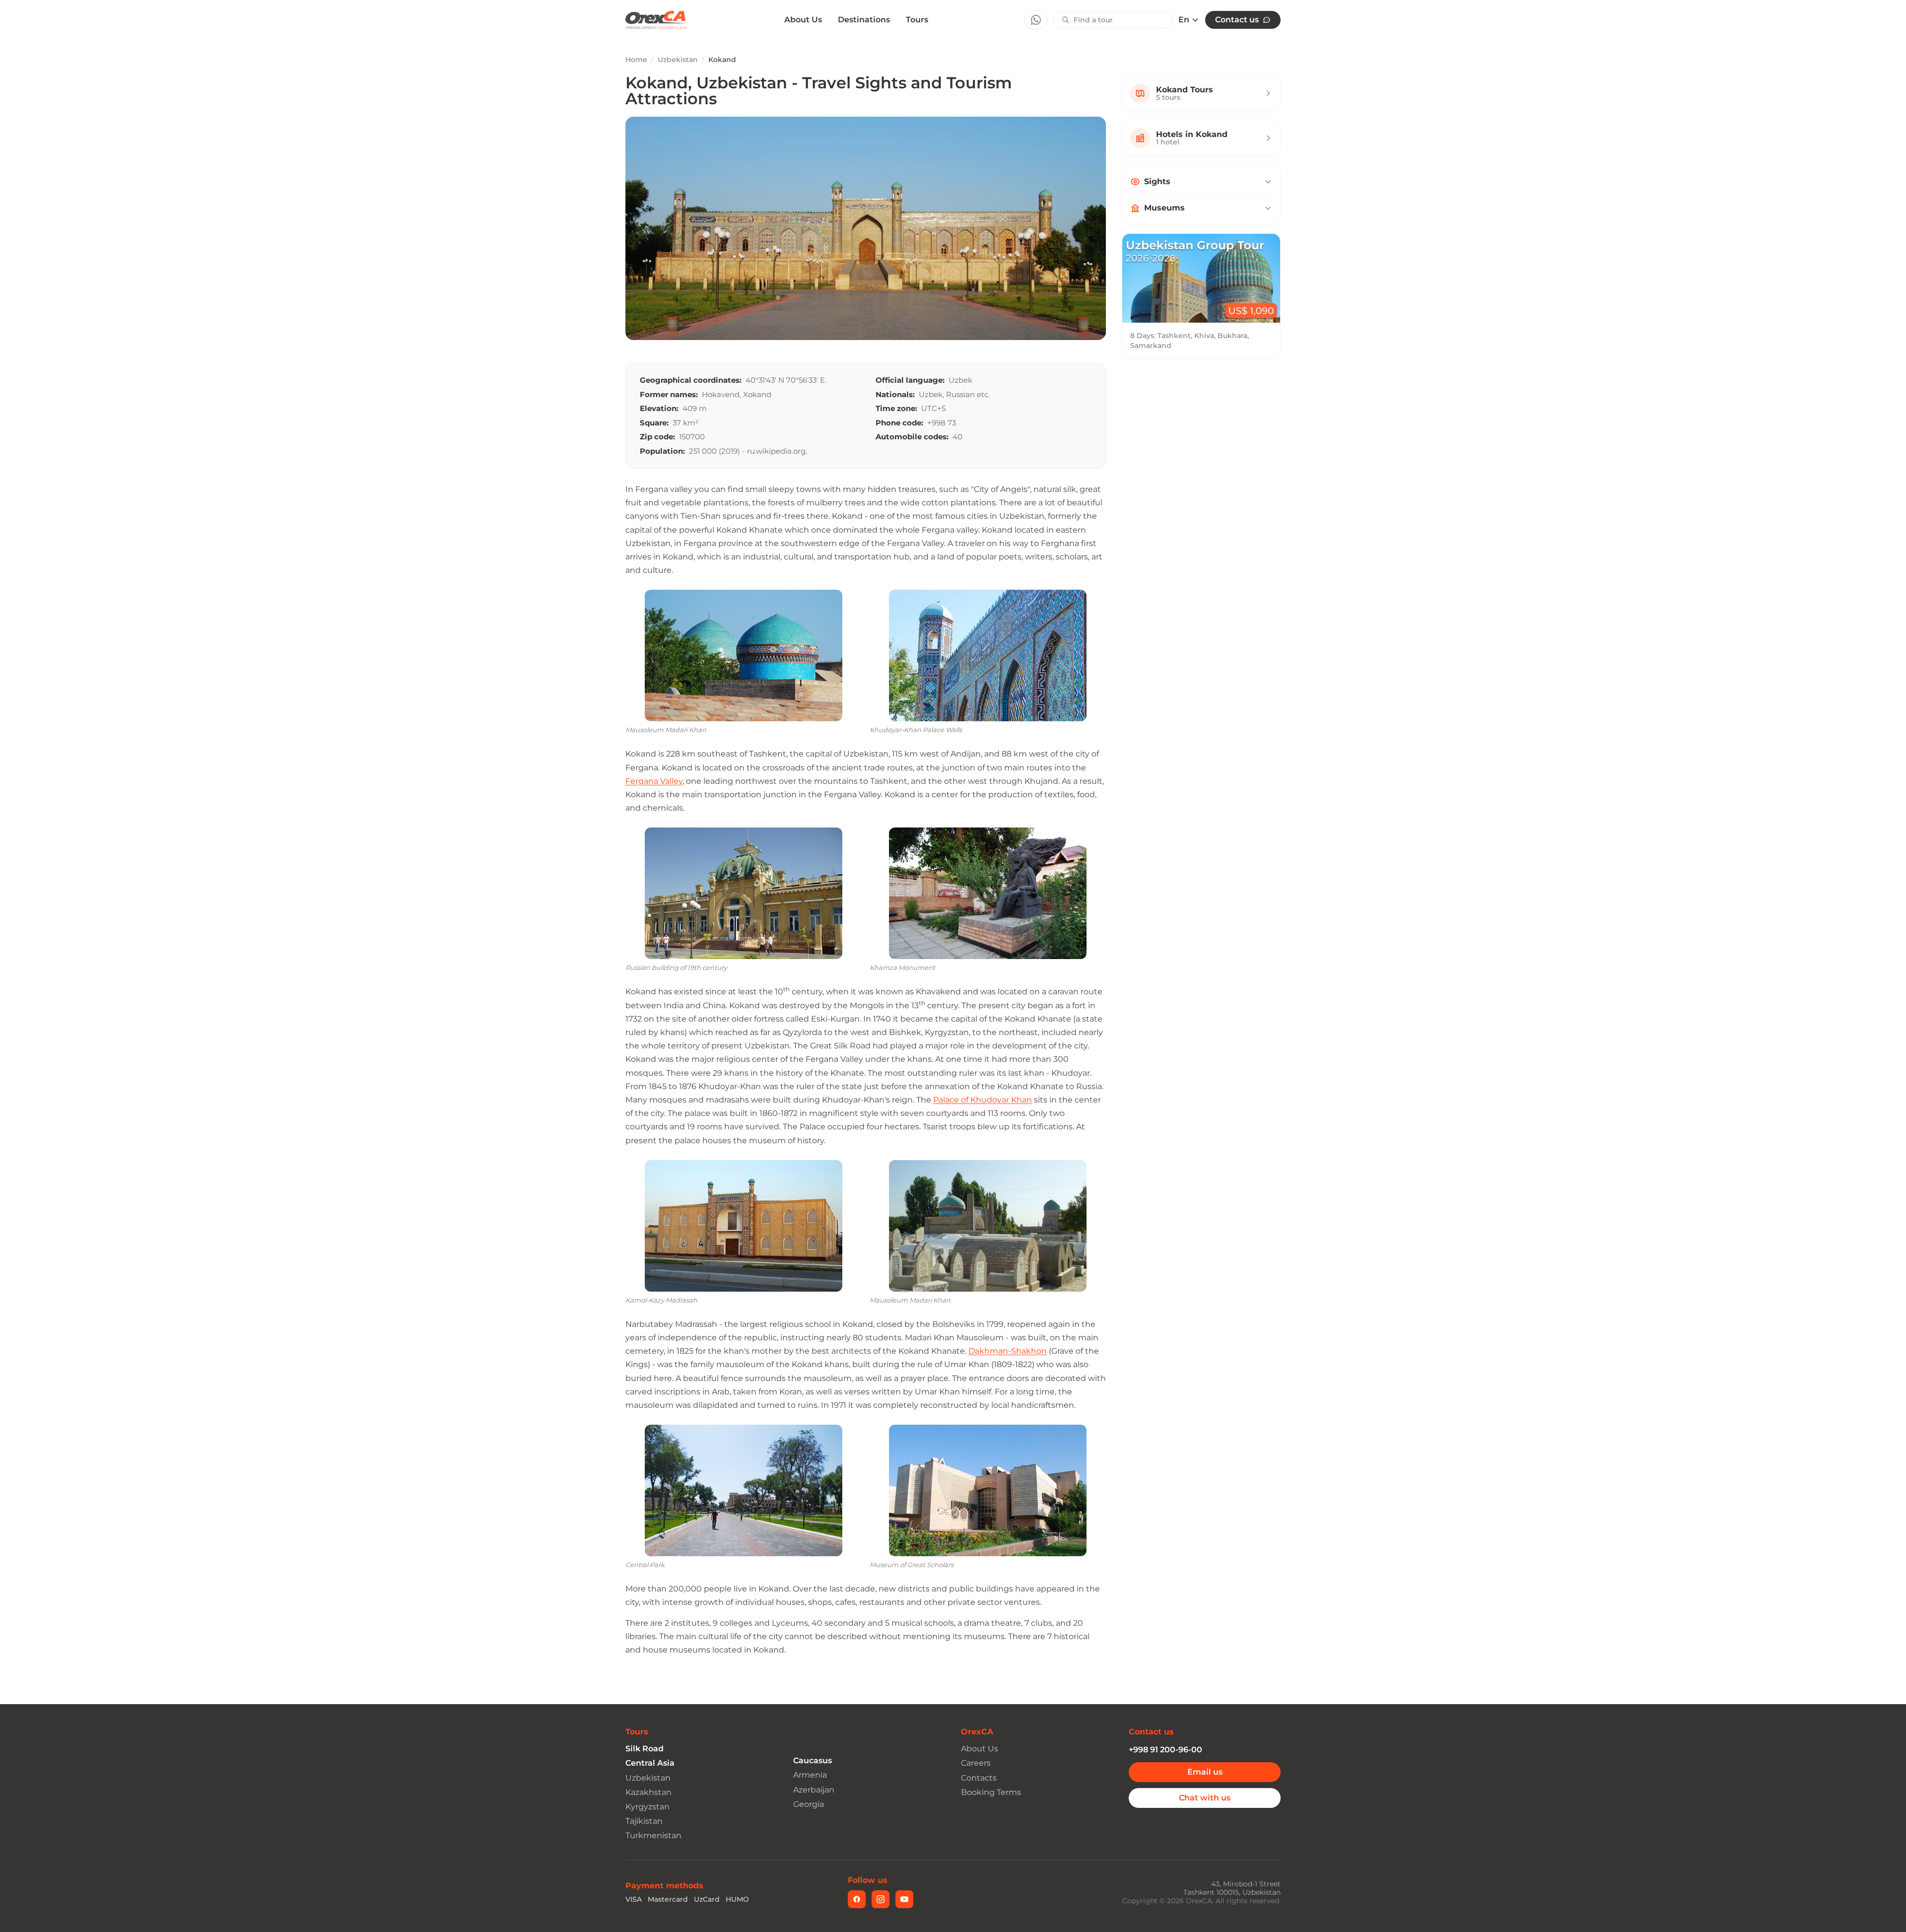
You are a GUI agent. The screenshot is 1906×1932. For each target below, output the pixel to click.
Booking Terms (991, 1792)
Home (636, 60)
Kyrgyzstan (647, 1807)
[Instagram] (881, 1899)
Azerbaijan (814, 1790)
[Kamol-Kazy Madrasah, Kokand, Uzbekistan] (744, 1226)
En (1184, 20)
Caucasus (813, 1760)
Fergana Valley (654, 781)
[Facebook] (857, 1899)
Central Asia (650, 1763)
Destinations (864, 20)
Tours (917, 20)
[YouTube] (904, 1899)
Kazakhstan (648, 1792)
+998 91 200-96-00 (1165, 1750)
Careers (976, 1763)
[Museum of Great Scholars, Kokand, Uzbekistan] (988, 1490)
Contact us (1237, 20)
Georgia (809, 1804)
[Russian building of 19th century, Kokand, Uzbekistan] (744, 893)
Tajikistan (644, 1821)
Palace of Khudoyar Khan (983, 1100)
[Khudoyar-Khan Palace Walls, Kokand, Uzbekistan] (988, 655)
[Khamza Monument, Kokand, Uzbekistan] (988, 893)
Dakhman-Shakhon (1008, 1351)
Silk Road (645, 1749)
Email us (1205, 1772)
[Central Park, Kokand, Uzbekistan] (744, 1490)
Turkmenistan (653, 1835)
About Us (803, 20)
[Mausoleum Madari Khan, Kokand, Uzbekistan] (744, 655)
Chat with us (1205, 1798)
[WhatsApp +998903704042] (1036, 20)
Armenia (810, 1775)
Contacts (979, 1778)
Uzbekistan (678, 60)
